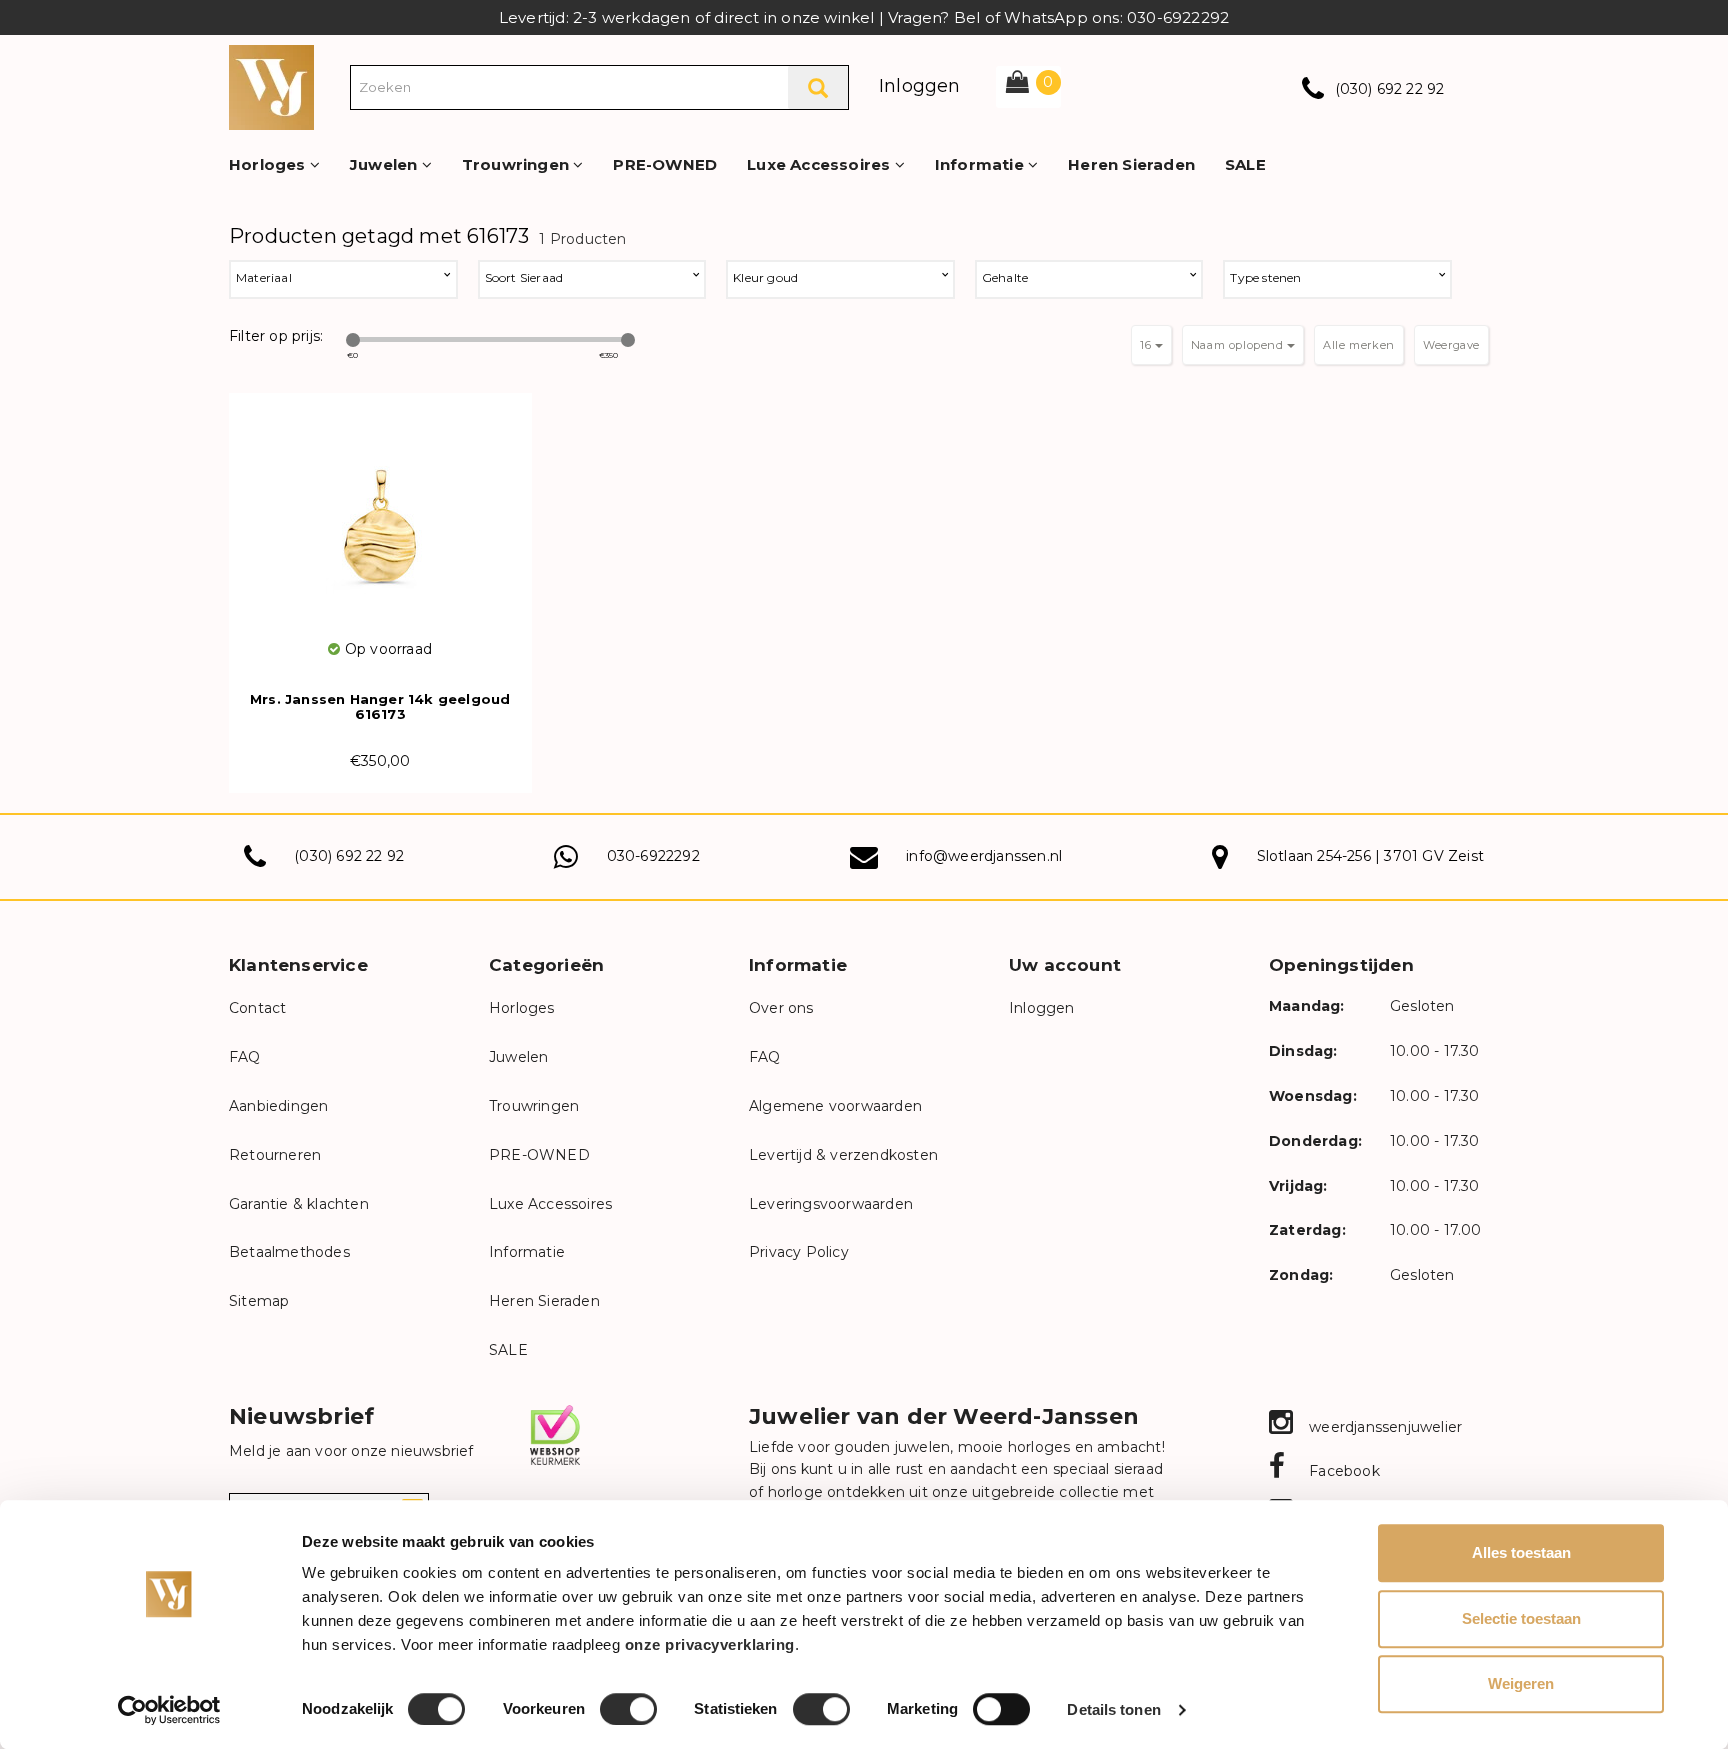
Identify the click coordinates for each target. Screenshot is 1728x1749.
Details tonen (1113, 1709)
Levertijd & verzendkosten (843, 1155)
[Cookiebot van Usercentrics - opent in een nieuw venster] (169, 1710)
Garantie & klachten (299, 1204)
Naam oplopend (1239, 345)
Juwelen (386, 164)
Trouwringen (517, 164)
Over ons (781, 1008)
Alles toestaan (1521, 1552)
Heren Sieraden (1131, 164)
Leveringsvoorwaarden (831, 1204)
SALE (1245, 164)
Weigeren (1521, 1683)
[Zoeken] (818, 87)
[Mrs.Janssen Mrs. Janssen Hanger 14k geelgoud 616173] (380, 515)
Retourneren (275, 1155)
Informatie (981, 164)
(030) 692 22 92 (1390, 89)
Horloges (269, 164)
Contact (257, 1008)
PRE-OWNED (665, 164)
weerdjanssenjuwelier (1383, 1427)
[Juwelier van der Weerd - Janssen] (271, 86)
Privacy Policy (799, 1252)
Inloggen (920, 86)
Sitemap (259, 1301)
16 (1147, 345)
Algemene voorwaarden (835, 1106)
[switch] (628, 1709)
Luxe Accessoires (820, 164)
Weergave (1451, 345)
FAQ (245, 1057)
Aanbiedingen (278, 1106)
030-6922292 (653, 856)
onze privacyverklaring (710, 1644)
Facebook (1342, 1471)
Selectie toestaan (1521, 1618)
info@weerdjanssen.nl (984, 856)
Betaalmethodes (289, 1252)
